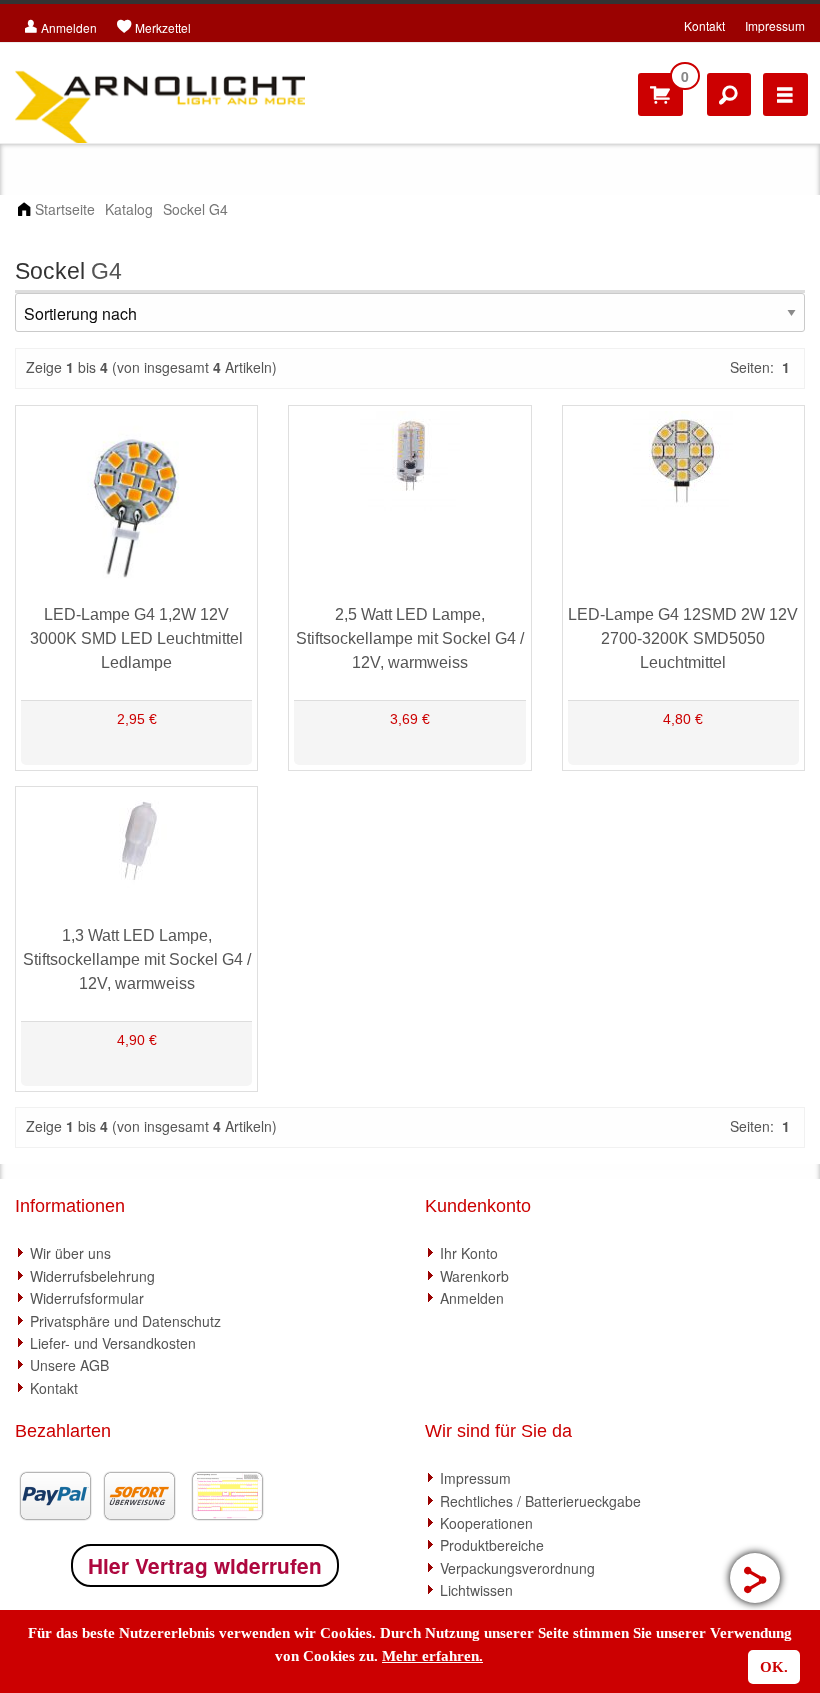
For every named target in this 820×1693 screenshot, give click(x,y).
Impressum (775, 25)
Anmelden (472, 1298)
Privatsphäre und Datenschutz (125, 1321)
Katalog (129, 209)
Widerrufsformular (87, 1298)
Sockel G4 (195, 209)
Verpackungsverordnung (517, 1568)
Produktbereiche (492, 1545)
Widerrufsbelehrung (92, 1276)
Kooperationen (486, 1523)
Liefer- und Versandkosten (113, 1343)
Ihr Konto (469, 1253)
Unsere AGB (69, 1365)
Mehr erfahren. (432, 1656)
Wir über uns (70, 1253)
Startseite (65, 209)
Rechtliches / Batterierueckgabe (540, 1501)
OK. (774, 1667)
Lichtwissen (476, 1590)
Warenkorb (474, 1276)
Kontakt (704, 25)
